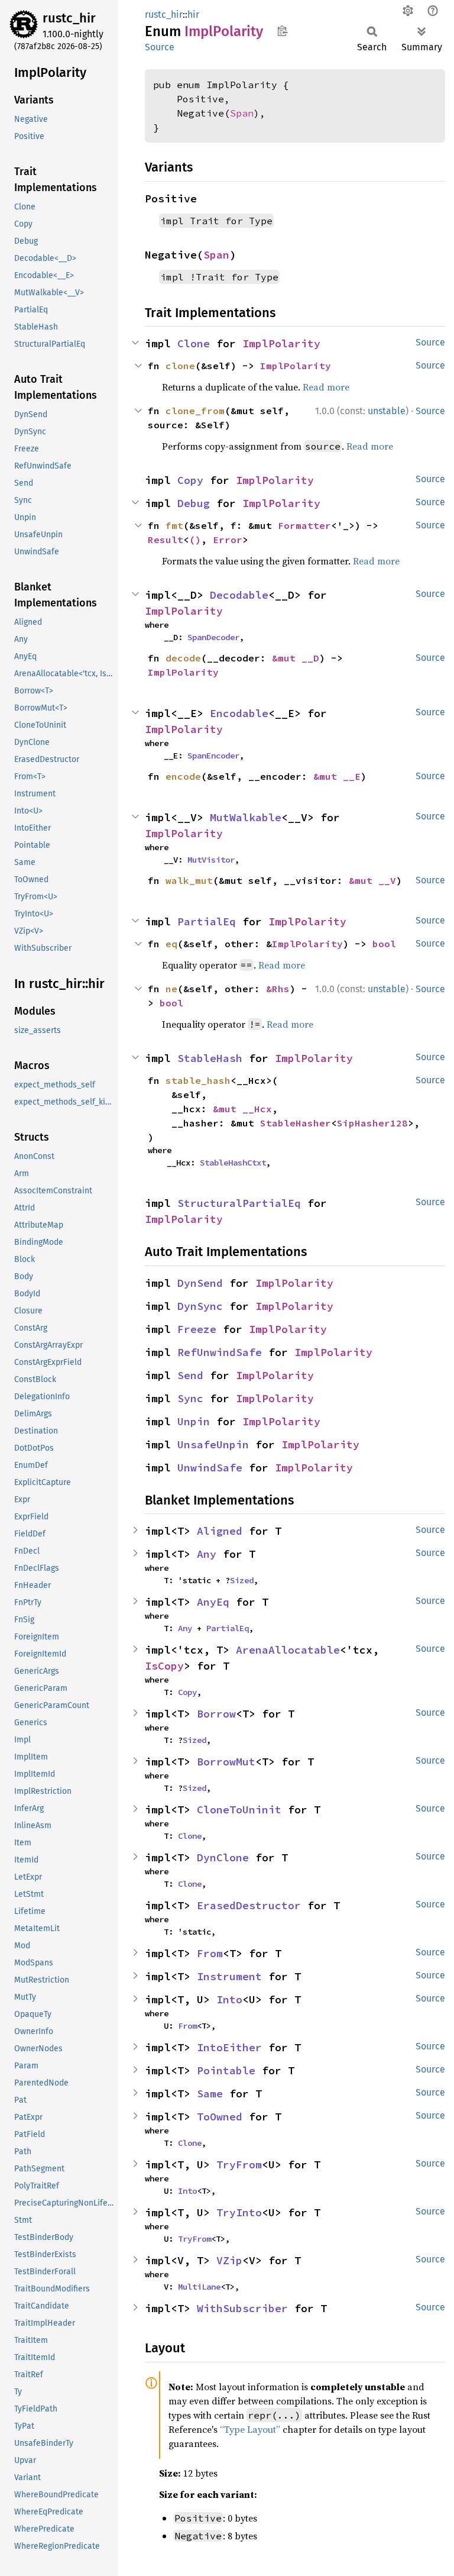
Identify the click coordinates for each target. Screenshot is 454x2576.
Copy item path (282, 31)
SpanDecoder (213, 637)
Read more (326, 387)
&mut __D (296, 658)
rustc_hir (69, 18)
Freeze (197, 1329)
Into (229, 1999)
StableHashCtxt (233, 1163)
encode (183, 776)
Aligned (220, 1531)
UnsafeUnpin (213, 1444)
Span (242, 113)
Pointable (226, 2070)
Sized (242, 1580)
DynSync (200, 1306)
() (195, 540)
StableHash (210, 1058)
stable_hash (198, 1080)
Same (210, 2094)
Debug (194, 503)
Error (228, 540)
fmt (174, 525)
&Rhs (278, 989)
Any (207, 1554)
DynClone (223, 1857)
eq (171, 944)
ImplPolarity (281, 343)
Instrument (229, 1976)
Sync (190, 1398)
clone (180, 366)
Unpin (194, 1421)
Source (160, 47)
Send (190, 1375)
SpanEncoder (213, 756)
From (210, 1953)
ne (171, 989)
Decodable (239, 595)
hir (193, 14)
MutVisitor (211, 860)
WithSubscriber (242, 2308)
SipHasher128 (372, 1123)
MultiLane (199, 2287)
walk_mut (189, 880)
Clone (194, 343)
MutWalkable (246, 817)
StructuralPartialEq (239, 1203)
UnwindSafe (210, 1468)
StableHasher (296, 1123)
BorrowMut (226, 1762)
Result (166, 540)
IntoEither (229, 2047)
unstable (387, 411)
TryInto (239, 2212)
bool (384, 944)
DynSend (200, 1283)
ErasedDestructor (249, 1905)
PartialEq (207, 921)
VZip (229, 2260)
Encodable (239, 713)
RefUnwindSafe (220, 1352)
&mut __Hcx (242, 1109)
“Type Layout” (250, 2429)
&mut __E (337, 776)
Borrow (216, 1714)
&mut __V (372, 880)
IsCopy (164, 1666)
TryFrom (239, 2165)
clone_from (195, 411)
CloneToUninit (239, 1810)
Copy (190, 480)
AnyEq (213, 1602)
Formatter (304, 525)
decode (183, 658)
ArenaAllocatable (288, 1650)
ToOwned (220, 2117)
